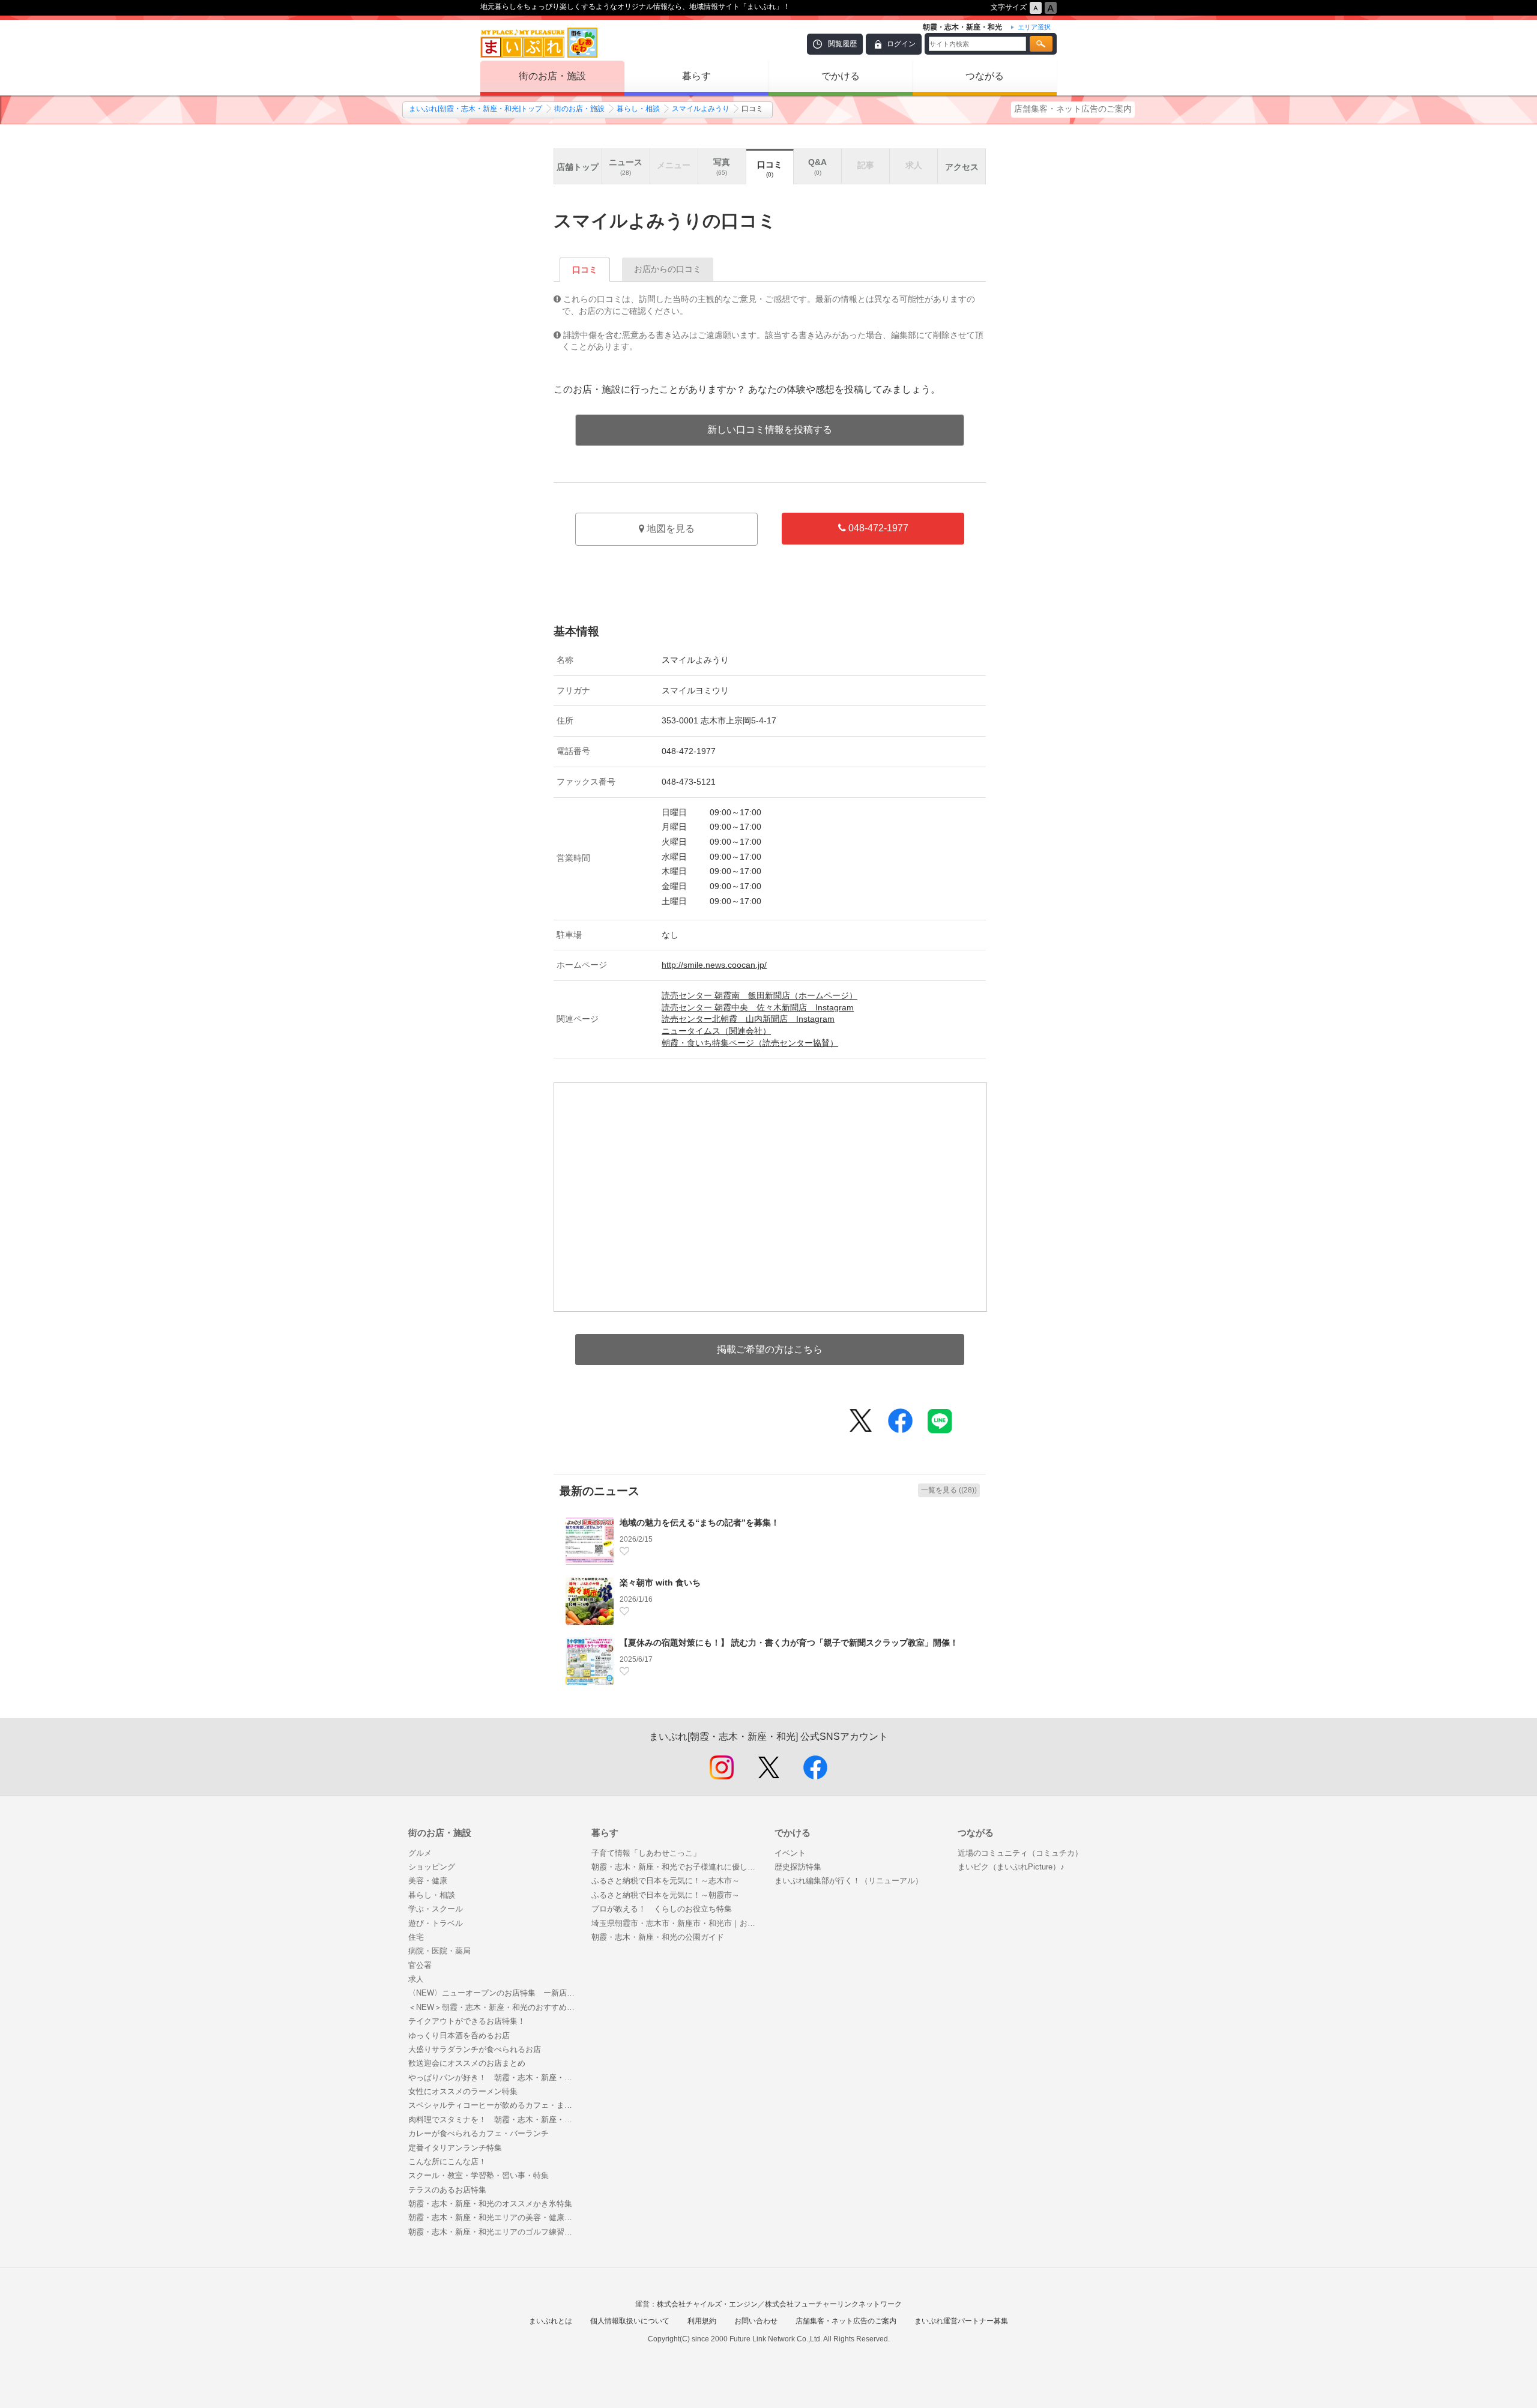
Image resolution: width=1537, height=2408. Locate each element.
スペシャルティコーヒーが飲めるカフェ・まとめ (494, 2105)
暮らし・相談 (638, 109)
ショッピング (432, 1867)
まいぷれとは (551, 2321)
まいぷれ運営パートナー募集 (961, 2321)
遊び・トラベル (436, 1923)
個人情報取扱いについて (630, 2321)
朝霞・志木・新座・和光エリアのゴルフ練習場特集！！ (494, 2232)
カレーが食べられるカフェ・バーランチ (479, 2133)
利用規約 (702, 2321)
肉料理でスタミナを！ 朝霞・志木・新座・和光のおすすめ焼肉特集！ (494, 2120)
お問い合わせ (756, 2321)
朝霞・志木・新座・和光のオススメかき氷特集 (490, 2204)
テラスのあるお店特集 (447, 2190)
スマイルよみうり (701, 109)
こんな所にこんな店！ (447, 2162)
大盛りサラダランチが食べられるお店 (475, 2049)
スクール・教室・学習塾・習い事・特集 (479, 2175)
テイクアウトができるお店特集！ (467, 2021)
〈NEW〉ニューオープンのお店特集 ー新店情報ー (494, 1993)
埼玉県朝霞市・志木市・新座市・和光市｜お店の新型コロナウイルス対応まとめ (677, 1923)
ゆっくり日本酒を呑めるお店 (459, 2035)
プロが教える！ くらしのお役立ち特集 (662, 1909)
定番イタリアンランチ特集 (455, 2148)
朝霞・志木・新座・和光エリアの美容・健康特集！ (494, 2217)
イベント (790, 1853)
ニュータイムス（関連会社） (716, 1031)
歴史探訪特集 (798, 1867)
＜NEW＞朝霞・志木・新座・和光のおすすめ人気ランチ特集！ (494, 2007)
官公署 (420, 1965)
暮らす (696, 76)
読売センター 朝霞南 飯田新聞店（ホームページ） (759, 995)
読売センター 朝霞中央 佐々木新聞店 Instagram (758, 1007)
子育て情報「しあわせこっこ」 (646, 1853)
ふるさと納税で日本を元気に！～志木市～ (666, 1881)
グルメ (420, 1853)
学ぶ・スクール (436, 1909)
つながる (985, 76)
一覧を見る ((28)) (949, 1490)
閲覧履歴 (842, 44)
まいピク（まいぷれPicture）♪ (1011, 1867)
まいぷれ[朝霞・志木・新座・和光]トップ (476, 109)
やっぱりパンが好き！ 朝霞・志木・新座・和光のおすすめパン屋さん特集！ (494, 2078)
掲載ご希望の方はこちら (770, 1349)
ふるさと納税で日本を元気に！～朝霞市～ (666, 1895)
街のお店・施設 (552, 76)
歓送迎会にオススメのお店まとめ (467, 2063)
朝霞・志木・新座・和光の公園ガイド (658, 1937)
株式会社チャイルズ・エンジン (707, 2304)
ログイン (901, 44)
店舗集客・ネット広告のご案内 (1073, 109)
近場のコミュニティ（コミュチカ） (1020, 1853)
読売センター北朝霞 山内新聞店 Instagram (748, 1019)
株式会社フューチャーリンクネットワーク (833, 2304)
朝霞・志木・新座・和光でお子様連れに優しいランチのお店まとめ (677, 1867)
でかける (841, 76)
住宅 (416, 1937)
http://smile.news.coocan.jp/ (714, 965)
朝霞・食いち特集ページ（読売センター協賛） (750, 1043)
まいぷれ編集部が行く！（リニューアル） (849, 1881)
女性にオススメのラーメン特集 (463, 2091)
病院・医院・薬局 (439, 1951)
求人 (416, 1979)
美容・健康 (428, 1881)
